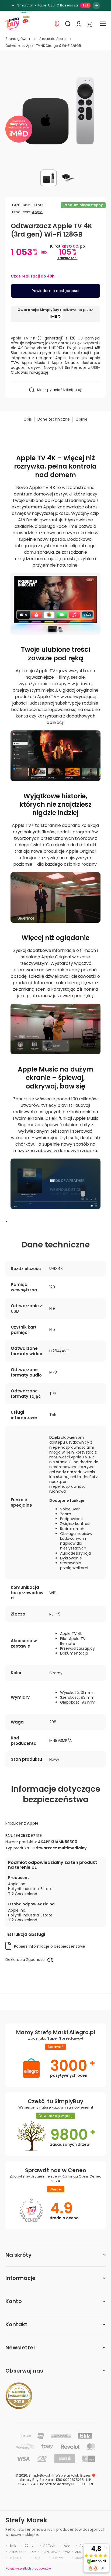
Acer (67, 2546)
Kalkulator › (67, 258)
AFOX (32, 2552)
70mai (30, 2546)
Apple (37, 212)
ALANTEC (16, 2558)
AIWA (66, 2552)
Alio (37, 2558)
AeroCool (16, 2552)
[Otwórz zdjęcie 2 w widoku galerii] (68, 178)
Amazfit (81, 2558)
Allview (58, 2558)
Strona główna (18, 39)
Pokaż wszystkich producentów (28, 2568)
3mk (13, 2546)
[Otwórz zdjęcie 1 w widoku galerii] (48, 178)
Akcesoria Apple (52, 39)
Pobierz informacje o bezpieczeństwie (50, 1946)
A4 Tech (49, 2546)
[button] (89, 24)
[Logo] (12, 24)
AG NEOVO (49, 2552)
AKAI (78, 2552)
